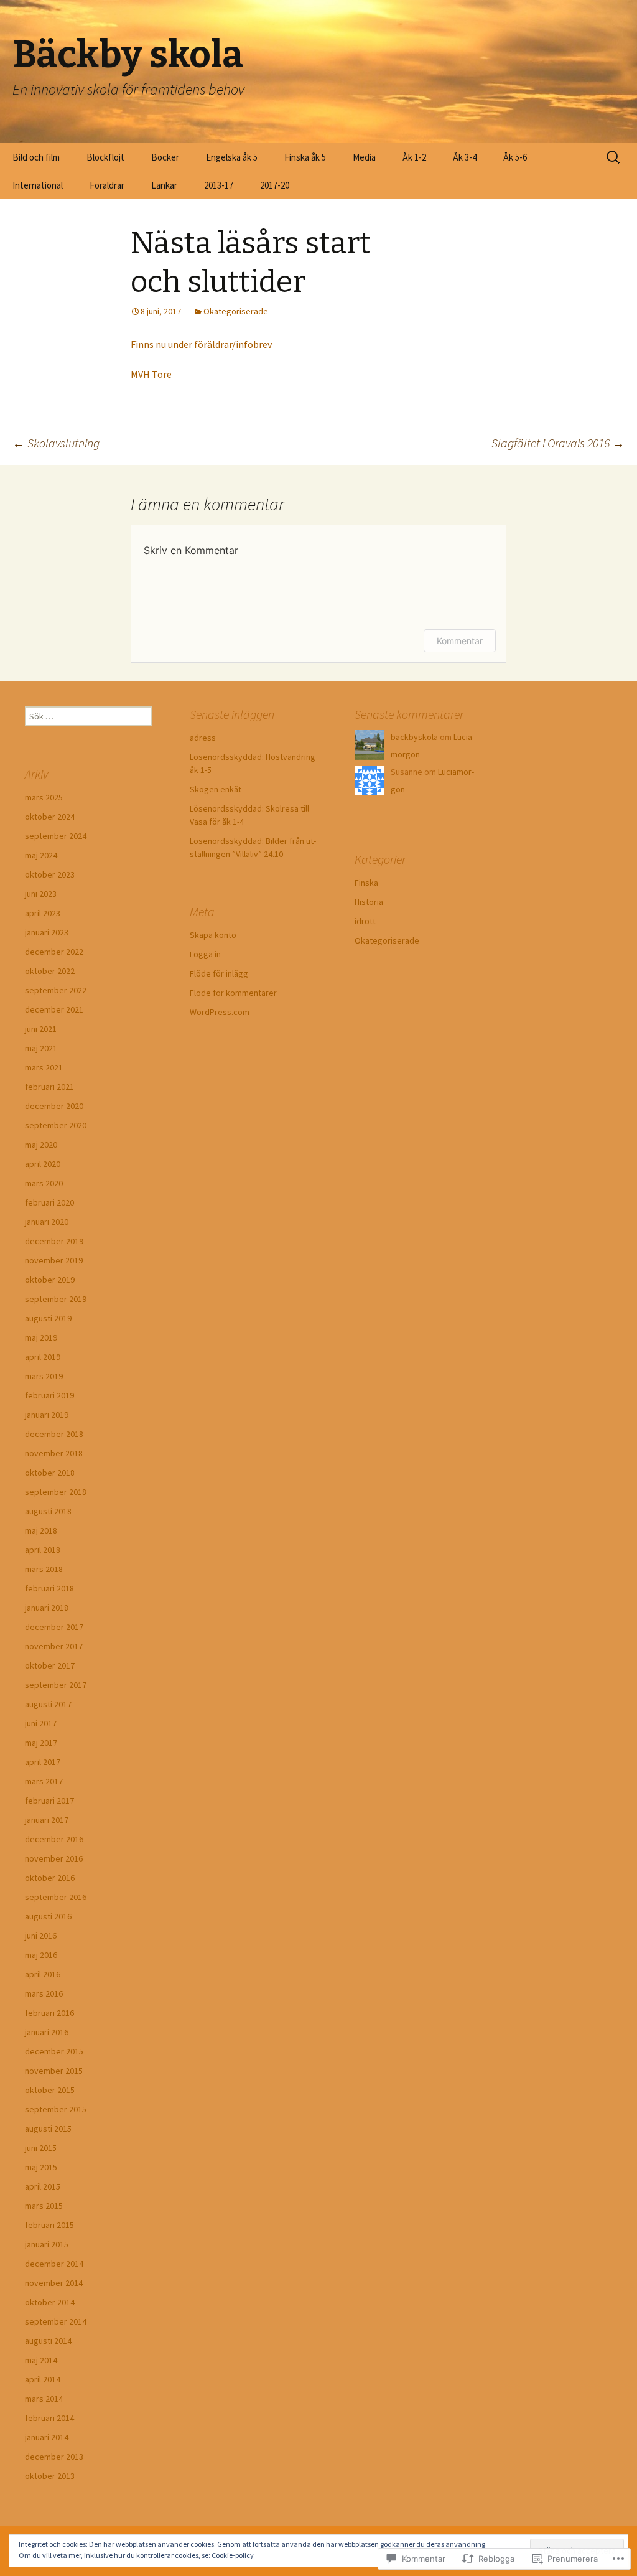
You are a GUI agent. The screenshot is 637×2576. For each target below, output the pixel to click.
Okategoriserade (236, 311)
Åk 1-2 (414, 157)
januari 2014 (47, 2437)
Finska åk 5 (305, 157)
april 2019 (43, 1357)
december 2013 (54, 2457)
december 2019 (54, 1241)
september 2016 (56, 1897)
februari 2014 (49, 2418)
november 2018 (54, 1453)
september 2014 (56, 2321)
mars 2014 (44, 2399)
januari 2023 (47, 932)
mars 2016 (44, 1993)
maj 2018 (41, 1530)
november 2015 (54, 2071)
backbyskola (414, 737)
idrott (365, 921)
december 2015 (54, 2051)
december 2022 (54, 952)
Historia (369, 902)
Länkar (164, 185)
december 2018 (54, 1434)
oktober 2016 (50, 1878)
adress (203, 738)
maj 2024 (41, 855)
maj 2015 (41, 2167)
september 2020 (56, 1125)
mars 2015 (44, 2206)
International (38, 185)
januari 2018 (47, 1608)
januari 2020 (47, 1222)
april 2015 (43, 2186)
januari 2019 (47, 1415)
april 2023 (43, 913)
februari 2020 (49, 1202)
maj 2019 (41, 1337)
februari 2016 (49, 2013)
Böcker (165, 157)
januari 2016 (47, 2032)
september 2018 (56, 1492)
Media (364, 157)
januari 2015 (47, 2244)
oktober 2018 (50, 1473)
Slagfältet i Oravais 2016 (558, 443)
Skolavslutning (56, 443)
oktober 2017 (50, 1665)
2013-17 (219, 185)
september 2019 (56, 1299)
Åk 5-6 (515, 157)
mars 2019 (44, 1376)
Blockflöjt (105, 157)
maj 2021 (41, 1048)
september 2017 (56, 1685)
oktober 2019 (50, 1280)
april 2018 (43, 1550)
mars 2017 (44, 1781)
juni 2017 (41, 1723)
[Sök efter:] (614, 157)
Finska (366, 883)
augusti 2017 (48, 1704)
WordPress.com (220, 1012)
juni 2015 (41, 2148)
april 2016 (43, 1974)
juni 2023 (41, 894)
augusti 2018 (48, 1511)
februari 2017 (49, 1801)
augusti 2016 (48, 1916)
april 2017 (43, 1762)
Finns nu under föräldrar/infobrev (201, 344)
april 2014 (43, 2379)
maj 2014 (41, 2360)
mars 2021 (44, 1067)
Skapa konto (213, 935)
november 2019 (54, 1260)
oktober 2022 (50, 971)
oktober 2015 (50, 2090)
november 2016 (54, 1858)
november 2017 (54, 1646)
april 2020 (43, 1164)
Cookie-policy (233, 2555)
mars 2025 (44, 797)
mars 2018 (44, 1569)
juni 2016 (41, 1936)
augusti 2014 (48, 2341)
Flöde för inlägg (219, 973)
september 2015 (56, 2109)
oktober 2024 (50, 817)
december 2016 (54, 1839)
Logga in (205, 954)
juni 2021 (41, 1029)
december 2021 (54, 1009)
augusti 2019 (48, 1318)
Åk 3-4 (465, 157)
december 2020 (54, 1106)
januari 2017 (47, 1820)
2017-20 (275, 185)
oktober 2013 (50, 2476)
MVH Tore (151, 374)
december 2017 (54, 1627)
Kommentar (460, 641)
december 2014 (54, 2264)
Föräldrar (107, 185)
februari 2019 (49, 1395)
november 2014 (54, 2283)
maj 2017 (41, 1743)
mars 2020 (44, 1183)
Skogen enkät (216, 789)
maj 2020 (41, 1145)
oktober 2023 (50, 874)
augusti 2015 (48, 2129)
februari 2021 (49, 1087)
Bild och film (36, 157)
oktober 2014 (50, 2302)
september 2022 (56, 990)
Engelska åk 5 (232, 157)
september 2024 (56, 836)
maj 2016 (41, 1955)
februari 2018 (49, 1588)
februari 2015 (49, 2225)
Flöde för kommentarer (233, 993)
